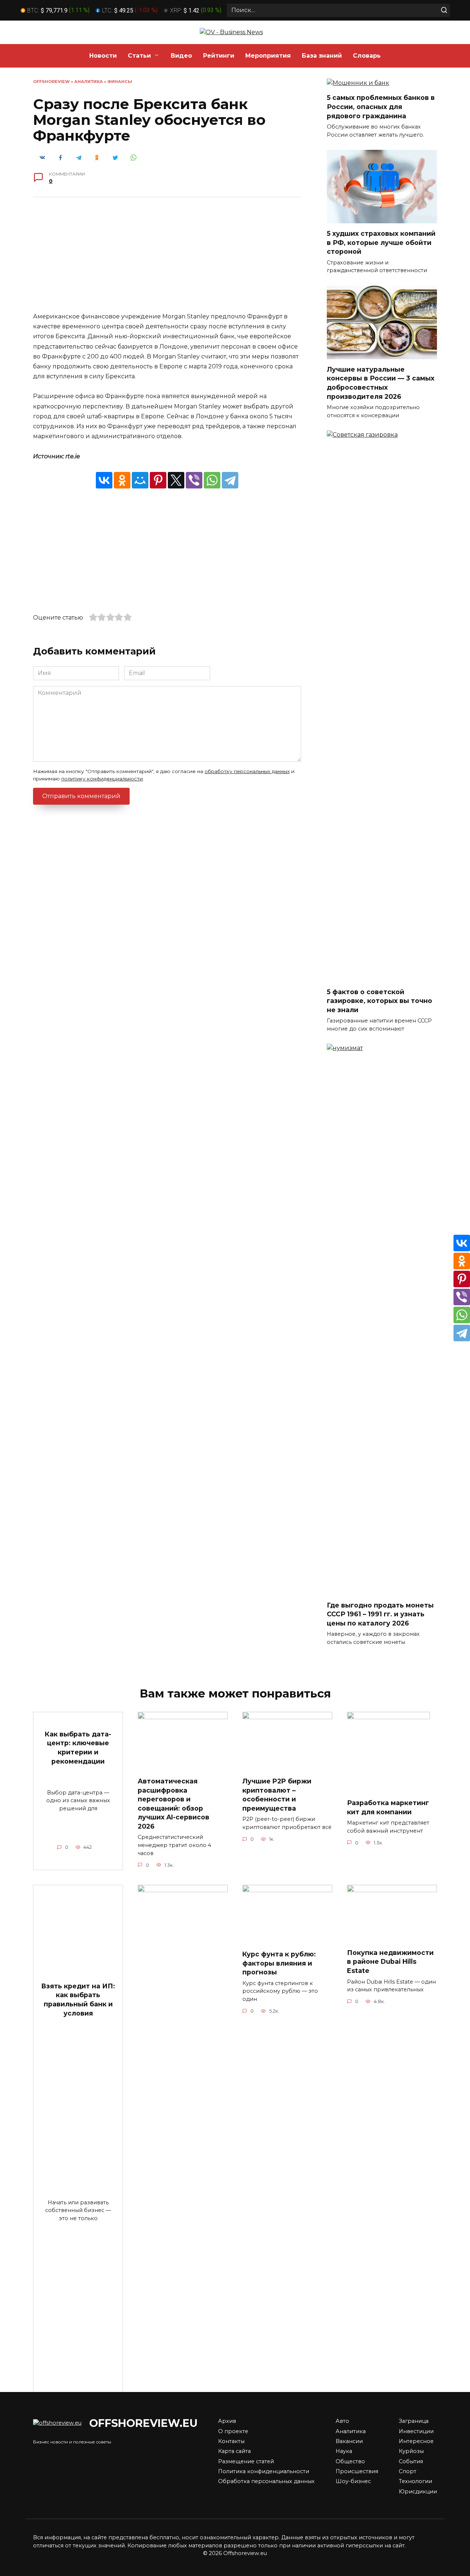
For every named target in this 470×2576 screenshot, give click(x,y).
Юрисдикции (418, 2492)
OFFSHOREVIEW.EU (143, 2423)
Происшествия (357, 2471)
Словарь (367, 56)
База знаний (322, 56)
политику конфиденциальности (102, 779)
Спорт (408, 2471)
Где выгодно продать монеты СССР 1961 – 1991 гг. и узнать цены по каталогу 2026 (380, 1614)
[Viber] (194, 480)
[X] (176, 480)
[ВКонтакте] (104, 480)
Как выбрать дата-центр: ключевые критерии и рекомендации (78, 1748)
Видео (181, 56)
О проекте (233, 2431)
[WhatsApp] (212, 480)
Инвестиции (416, 2431)
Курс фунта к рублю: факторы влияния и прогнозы (279, 1963)
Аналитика (88, 82)
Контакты (231, 2441)
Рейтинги (219, 56)
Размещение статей (246, 2461)
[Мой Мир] (140, 480)
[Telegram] (230, 480)
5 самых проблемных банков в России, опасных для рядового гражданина (381, 107)
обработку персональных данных (247, 771)
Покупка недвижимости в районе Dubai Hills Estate (390, 1962)
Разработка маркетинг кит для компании (388, 1807)
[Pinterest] (158, 480)
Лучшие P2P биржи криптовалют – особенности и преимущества (277, 1795)
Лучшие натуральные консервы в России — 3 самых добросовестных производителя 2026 (381, 383)
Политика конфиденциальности (264, 2471)
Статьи (139, 56)
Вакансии (349, 2441)
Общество (350, 2461)
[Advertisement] (167, 260)
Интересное (416, 2441)
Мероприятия (268, 56)
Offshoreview (51, 82)
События (411, 2461)
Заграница (414, 2421)
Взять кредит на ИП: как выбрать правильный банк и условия (78, 2000)
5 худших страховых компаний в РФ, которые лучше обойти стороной (381, 242)
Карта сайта (234, 2451)
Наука (344, 2451)
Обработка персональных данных (266, 2481)
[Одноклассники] (122, 480)
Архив (227, 2421)
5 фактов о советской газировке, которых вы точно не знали (379, 1000)
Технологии (415, 2481)
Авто (342, 2421)
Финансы (120, 82)
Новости (103, 56)
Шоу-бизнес (353, 2481)
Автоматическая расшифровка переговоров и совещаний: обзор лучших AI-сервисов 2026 (173, 1804)
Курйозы (411, 2451)
